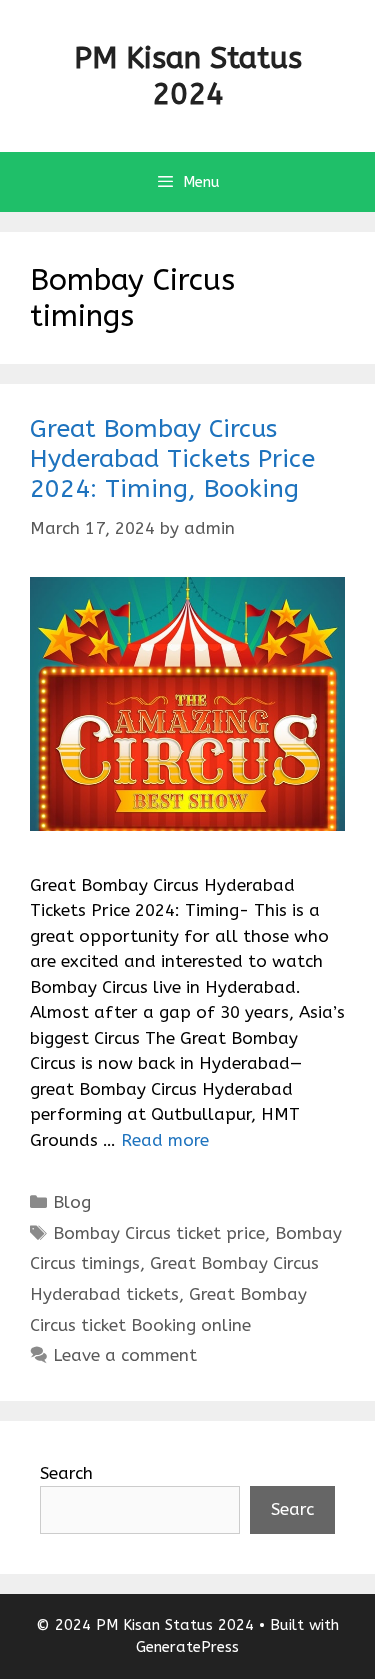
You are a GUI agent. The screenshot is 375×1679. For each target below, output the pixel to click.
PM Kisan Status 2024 (188, 76)
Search (66, 1473)
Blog (72, 1202)
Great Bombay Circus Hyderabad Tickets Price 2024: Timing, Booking (172, 459)
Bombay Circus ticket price (159, 1233)
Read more (165, 1140)
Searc (292, 1509)
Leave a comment (125, 1355)
